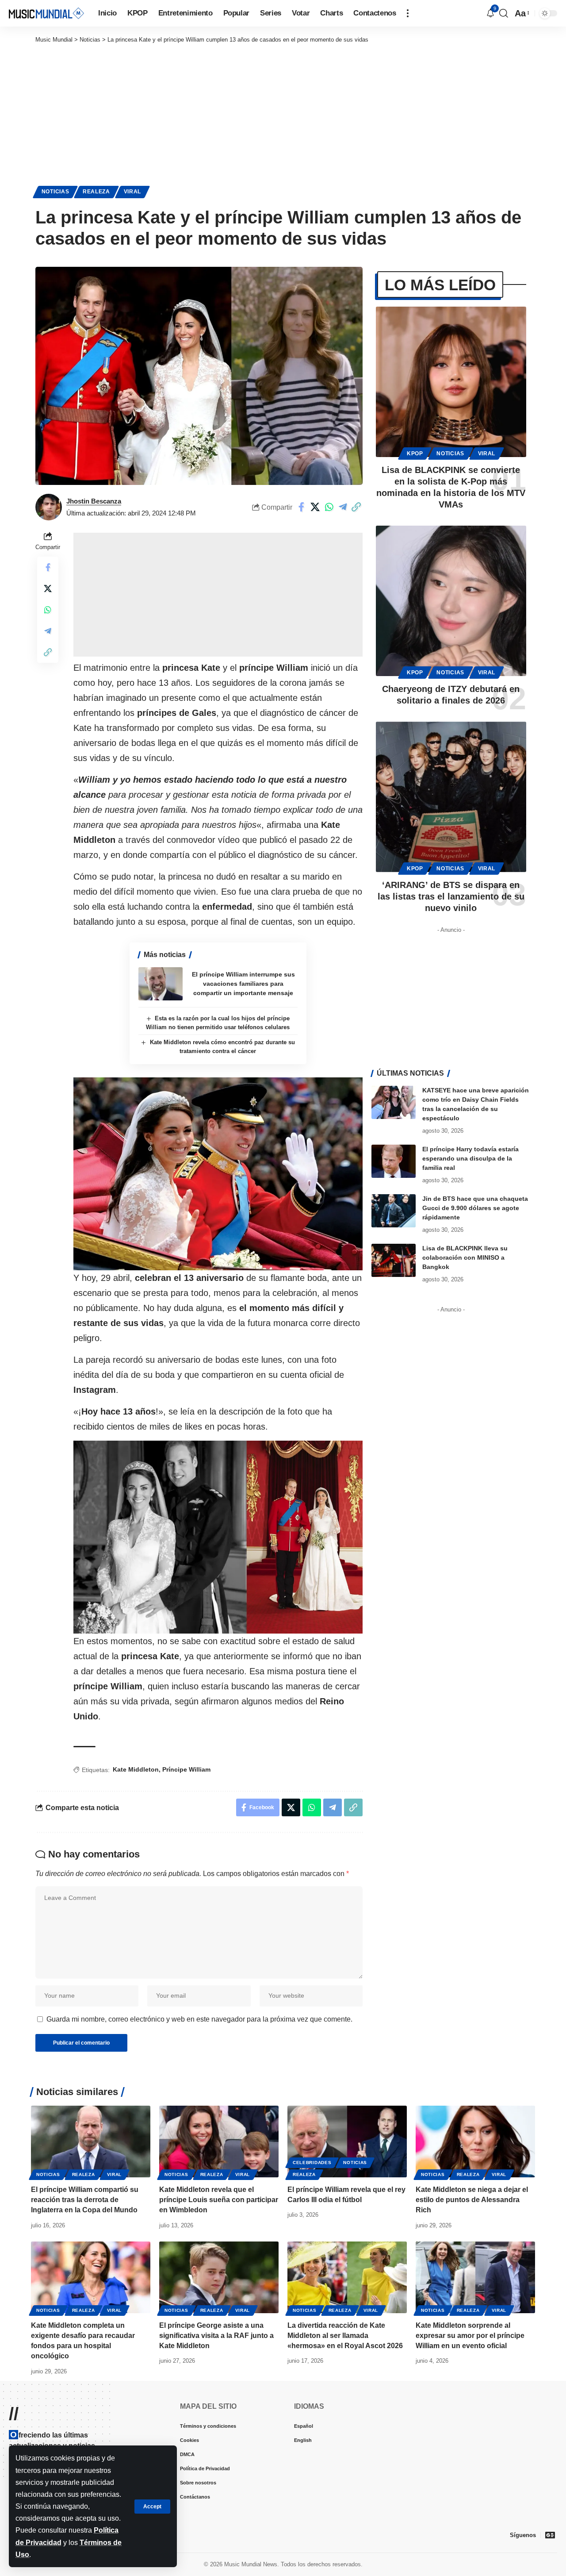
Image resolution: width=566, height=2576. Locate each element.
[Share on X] (315, 507)
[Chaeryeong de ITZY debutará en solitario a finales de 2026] (451, 601)
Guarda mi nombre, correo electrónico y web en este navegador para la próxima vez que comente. (199, 2019)
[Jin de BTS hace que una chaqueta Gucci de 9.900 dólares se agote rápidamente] (394, 1211)
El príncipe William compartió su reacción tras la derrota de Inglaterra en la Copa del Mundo (85, 2200)
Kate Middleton (136, 1769)
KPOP (415, 454)
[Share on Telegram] (343, 507)
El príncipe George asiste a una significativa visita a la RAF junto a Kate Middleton (216, 2336)
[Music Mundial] (46, 13)
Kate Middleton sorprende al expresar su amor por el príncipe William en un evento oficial (470, 2336)
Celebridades (312, 2163)
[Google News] (550, 2535)
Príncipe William (186, 1769)
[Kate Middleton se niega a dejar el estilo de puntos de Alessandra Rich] (475, 2142)
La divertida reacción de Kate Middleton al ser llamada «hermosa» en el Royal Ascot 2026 (345, 2336)
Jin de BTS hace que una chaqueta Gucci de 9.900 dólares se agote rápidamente (475, 1208)
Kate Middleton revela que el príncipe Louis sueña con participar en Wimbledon (219, 2200)
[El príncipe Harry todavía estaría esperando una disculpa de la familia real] (394, 1161)
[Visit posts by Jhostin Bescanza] (49, 507)
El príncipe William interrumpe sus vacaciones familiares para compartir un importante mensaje (243, 984)
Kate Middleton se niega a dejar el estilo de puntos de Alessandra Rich (472, 2200)
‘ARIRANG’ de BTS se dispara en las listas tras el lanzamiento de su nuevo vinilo (451, 896)
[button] (152, 2507)
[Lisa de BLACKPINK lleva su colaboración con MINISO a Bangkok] (394, 1260)
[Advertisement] (283, 111)
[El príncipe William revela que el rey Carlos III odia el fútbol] (347, 2142)
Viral (133, 192)
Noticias (55, 192)
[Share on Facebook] (302, 507)
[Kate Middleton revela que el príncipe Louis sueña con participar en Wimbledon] (219, 2142)
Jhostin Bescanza (94, 501)
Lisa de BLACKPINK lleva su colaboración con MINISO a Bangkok (465, 1257)
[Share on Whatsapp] (329, 507)
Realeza (96, 192)
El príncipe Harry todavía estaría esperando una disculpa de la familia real (470, 1158)
